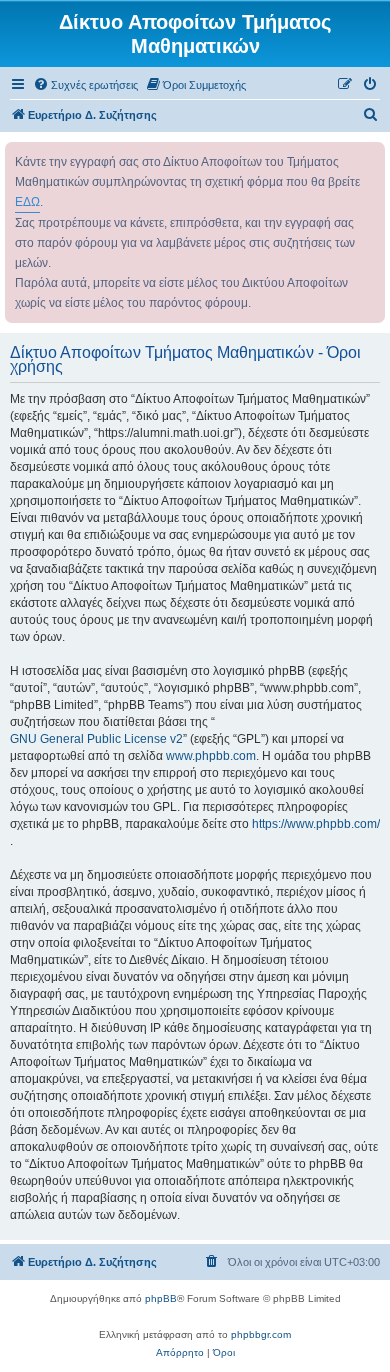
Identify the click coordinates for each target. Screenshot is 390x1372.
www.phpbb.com (211, 756)
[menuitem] (85, 85)
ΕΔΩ (27, 202)
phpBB (161, 1298)
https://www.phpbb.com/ (316, 824)
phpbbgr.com (261, 1334)
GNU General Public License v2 (96, 739)
